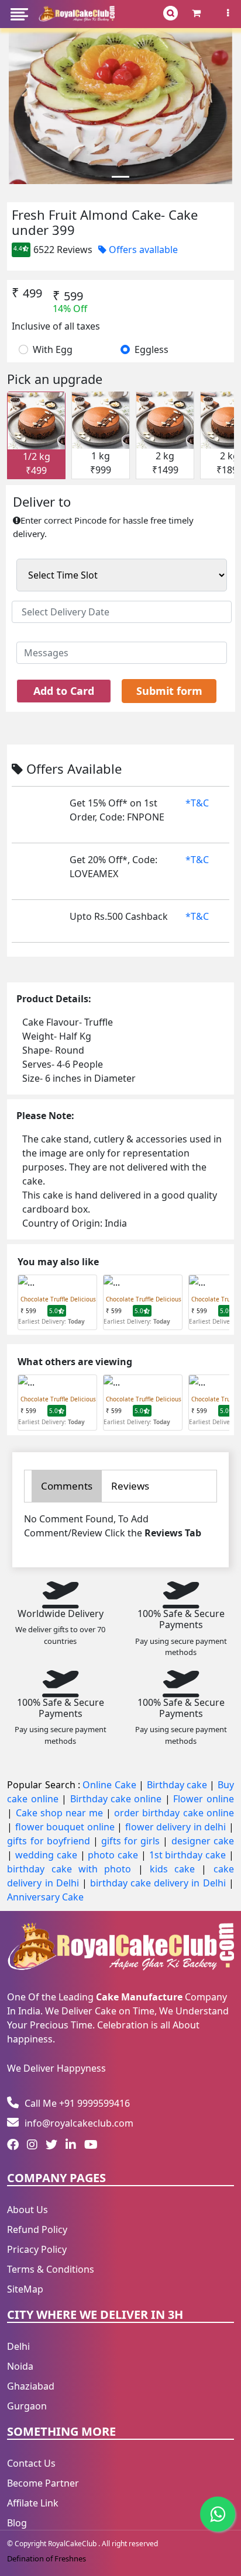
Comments (67, 1486)
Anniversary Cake (45, 1897)
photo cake (114, 1855)
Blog (17, 2523)
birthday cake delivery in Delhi (158, 1883)
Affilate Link (33, 2503)
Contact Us (31, 2463)
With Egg (53, 349)
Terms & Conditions (51, 2269)
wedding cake (47, 1855)
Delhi (18, 2346)
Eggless (152, 349)
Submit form (169, 691)
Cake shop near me (61, 1813)
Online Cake (111, 1785)
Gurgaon (27, 2406)
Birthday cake (178, 1785)
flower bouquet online (66, 1827)
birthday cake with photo (72, 1869)
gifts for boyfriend (50, 1841)
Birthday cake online (118, 1799)
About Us (27, 2210)
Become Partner (43, 2483)
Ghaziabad (31, 2386)
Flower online (203, 1799)
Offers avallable (142, 250)
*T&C (197, 803)
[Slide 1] (120, 177)
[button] (19, 14)
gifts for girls (132, 1841)
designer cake (203, 1841)
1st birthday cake (189, 1855)
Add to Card (64, 691)
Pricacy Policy (37, 2249)
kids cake (176, 1869)
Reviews (130, 1486)
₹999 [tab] (101, 463)
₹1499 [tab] (165, 463)
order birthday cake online (174, 1813)
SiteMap (25, 2289)
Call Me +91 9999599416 (77, 2103)
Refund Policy (37, 2229)
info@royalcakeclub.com (79, 2123)
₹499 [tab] (37, 463)
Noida (20, 2366)
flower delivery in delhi (177, 1827)
